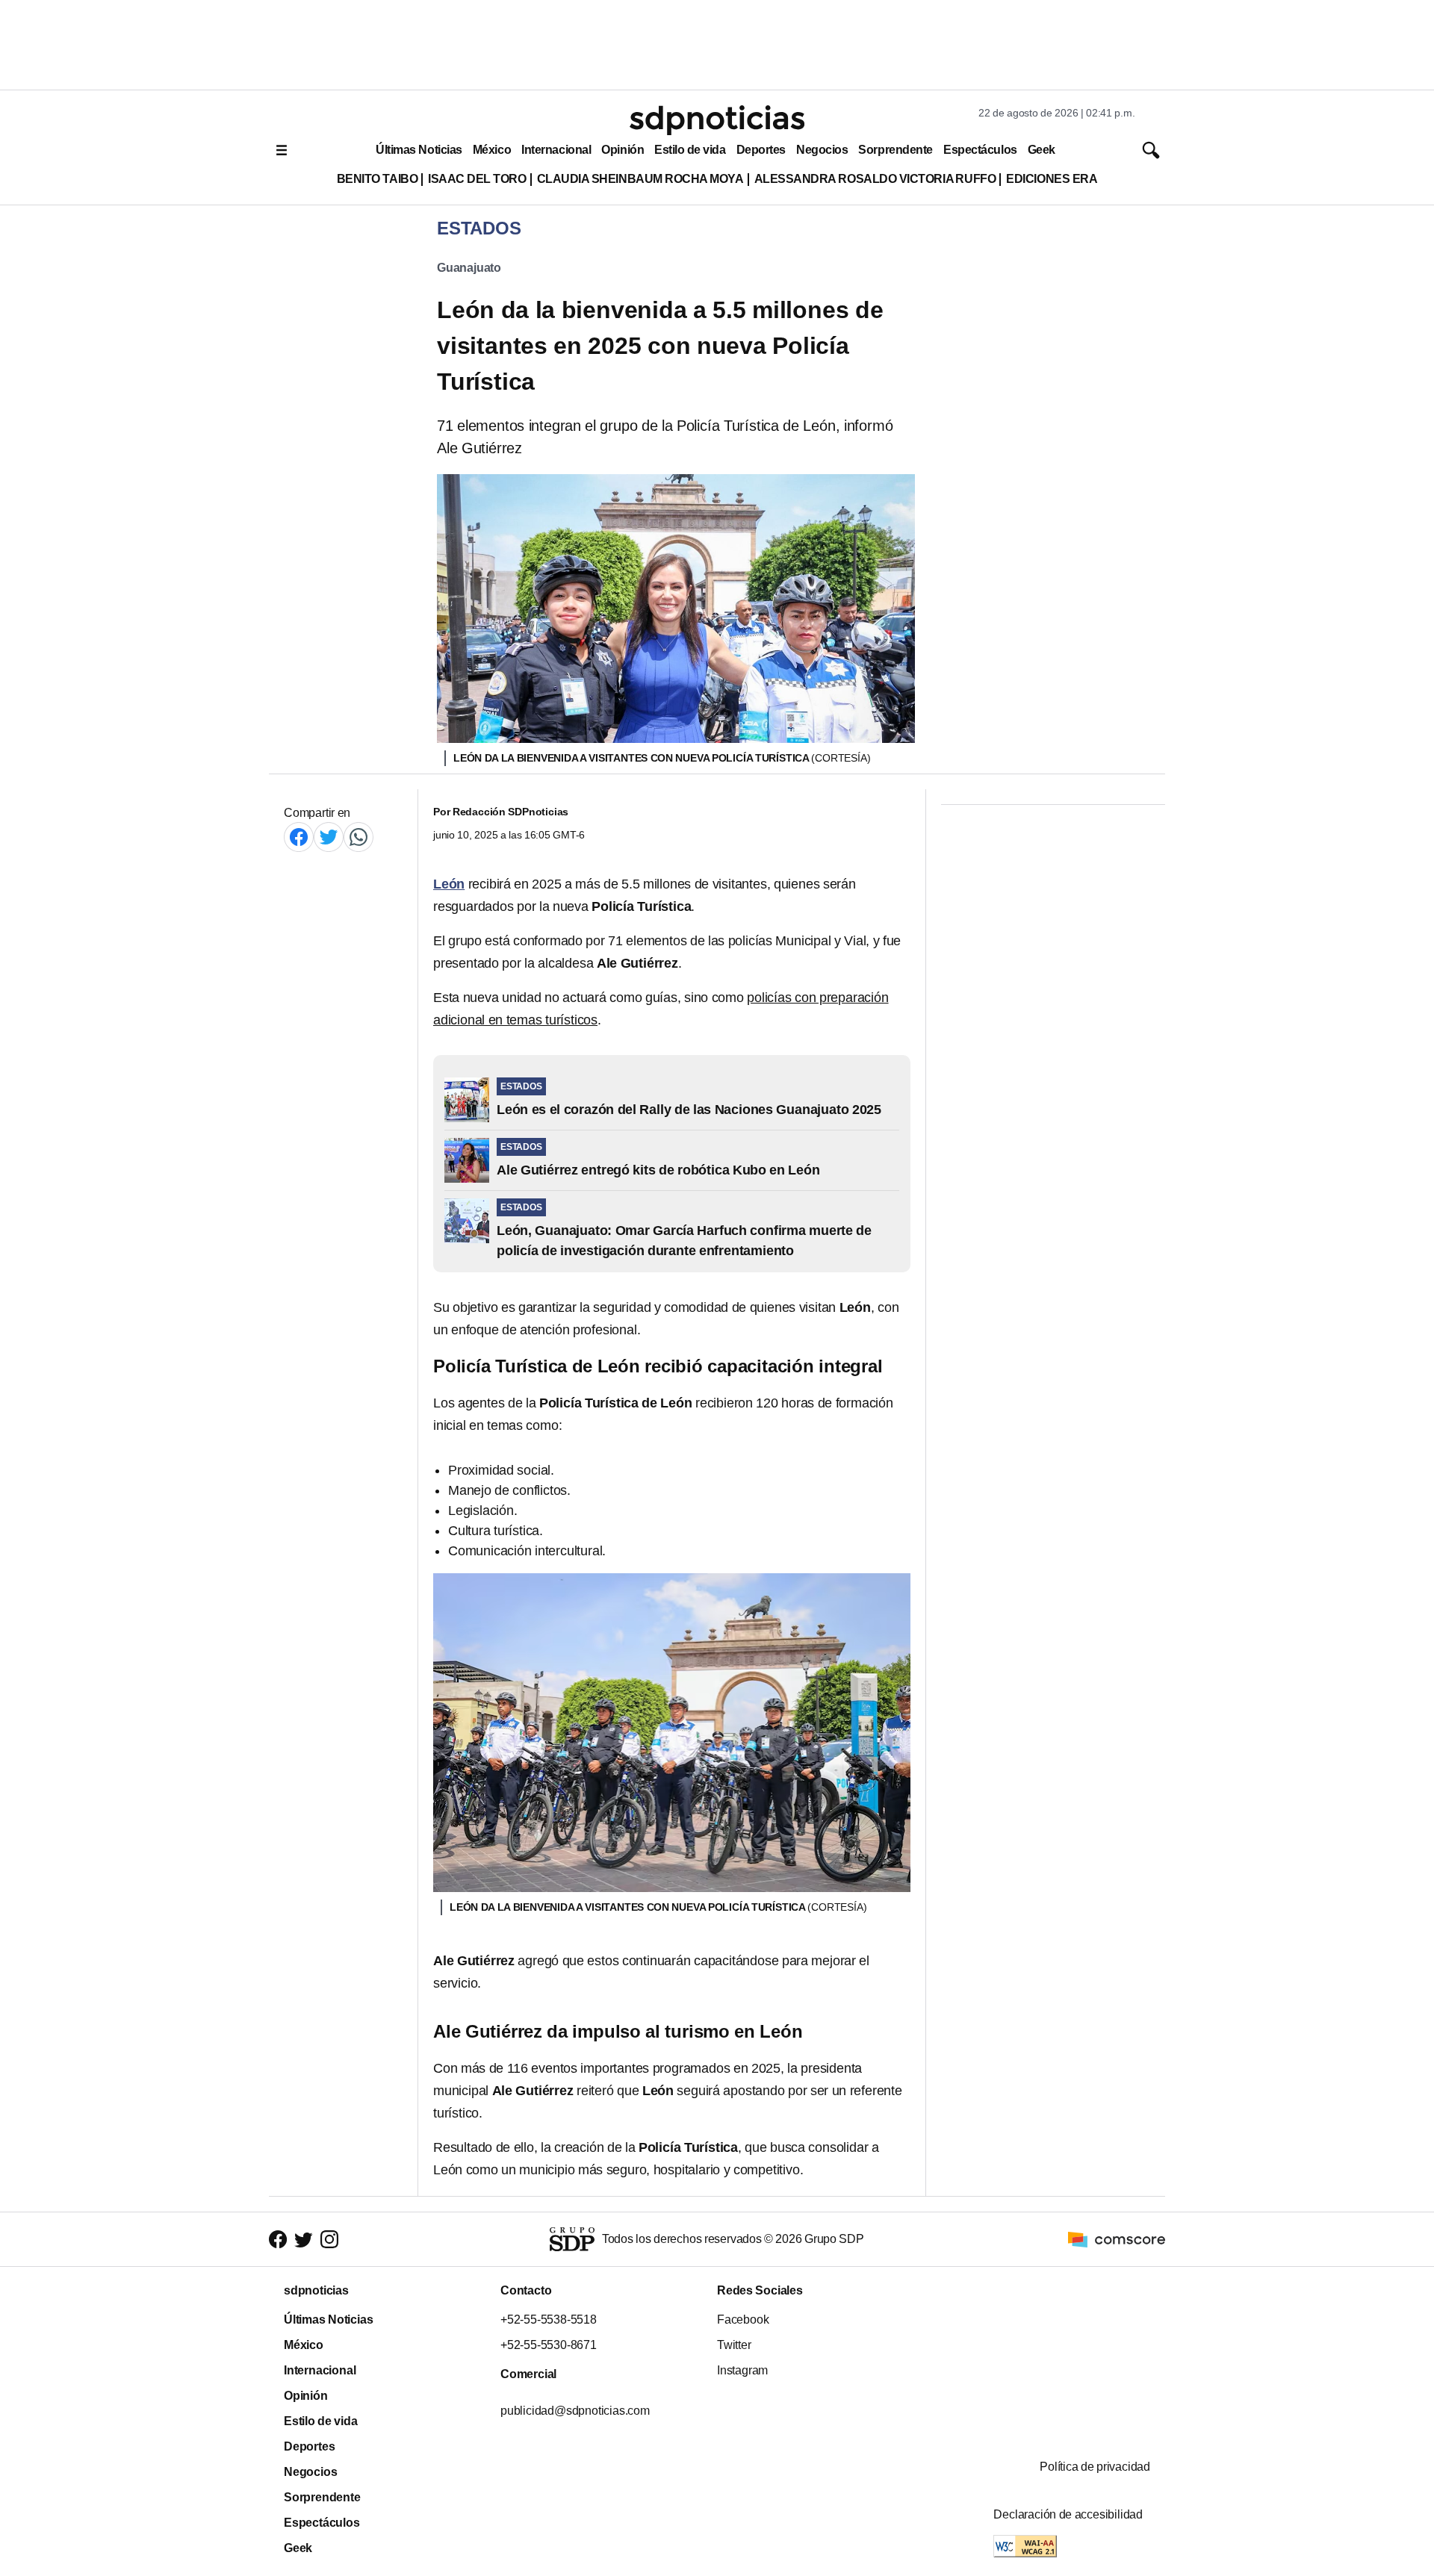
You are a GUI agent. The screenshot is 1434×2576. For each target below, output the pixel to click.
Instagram (742, 2370)
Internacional (556, 150)
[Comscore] (1117, 2238)
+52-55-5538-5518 (549, 2320)
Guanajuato (469, 268)
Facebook (743, 2320)
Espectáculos (980, 150)
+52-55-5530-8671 (549, 2345)
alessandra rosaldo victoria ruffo (875, 179)
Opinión (623, 150)
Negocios (822, 150)
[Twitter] (329, 837)
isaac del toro (477, 179)
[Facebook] (299, 837)
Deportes (761, 150)
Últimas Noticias (419, 150)
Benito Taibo (377, 179)
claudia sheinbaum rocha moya (640, 179)
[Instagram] (329, 2239)
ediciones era (1052, 179)
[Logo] (717, 120)
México (492, 150)
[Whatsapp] (358, 837)
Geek (1042, 150)
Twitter (734, 2345)
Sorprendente (896, 150)
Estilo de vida (690, 150)
